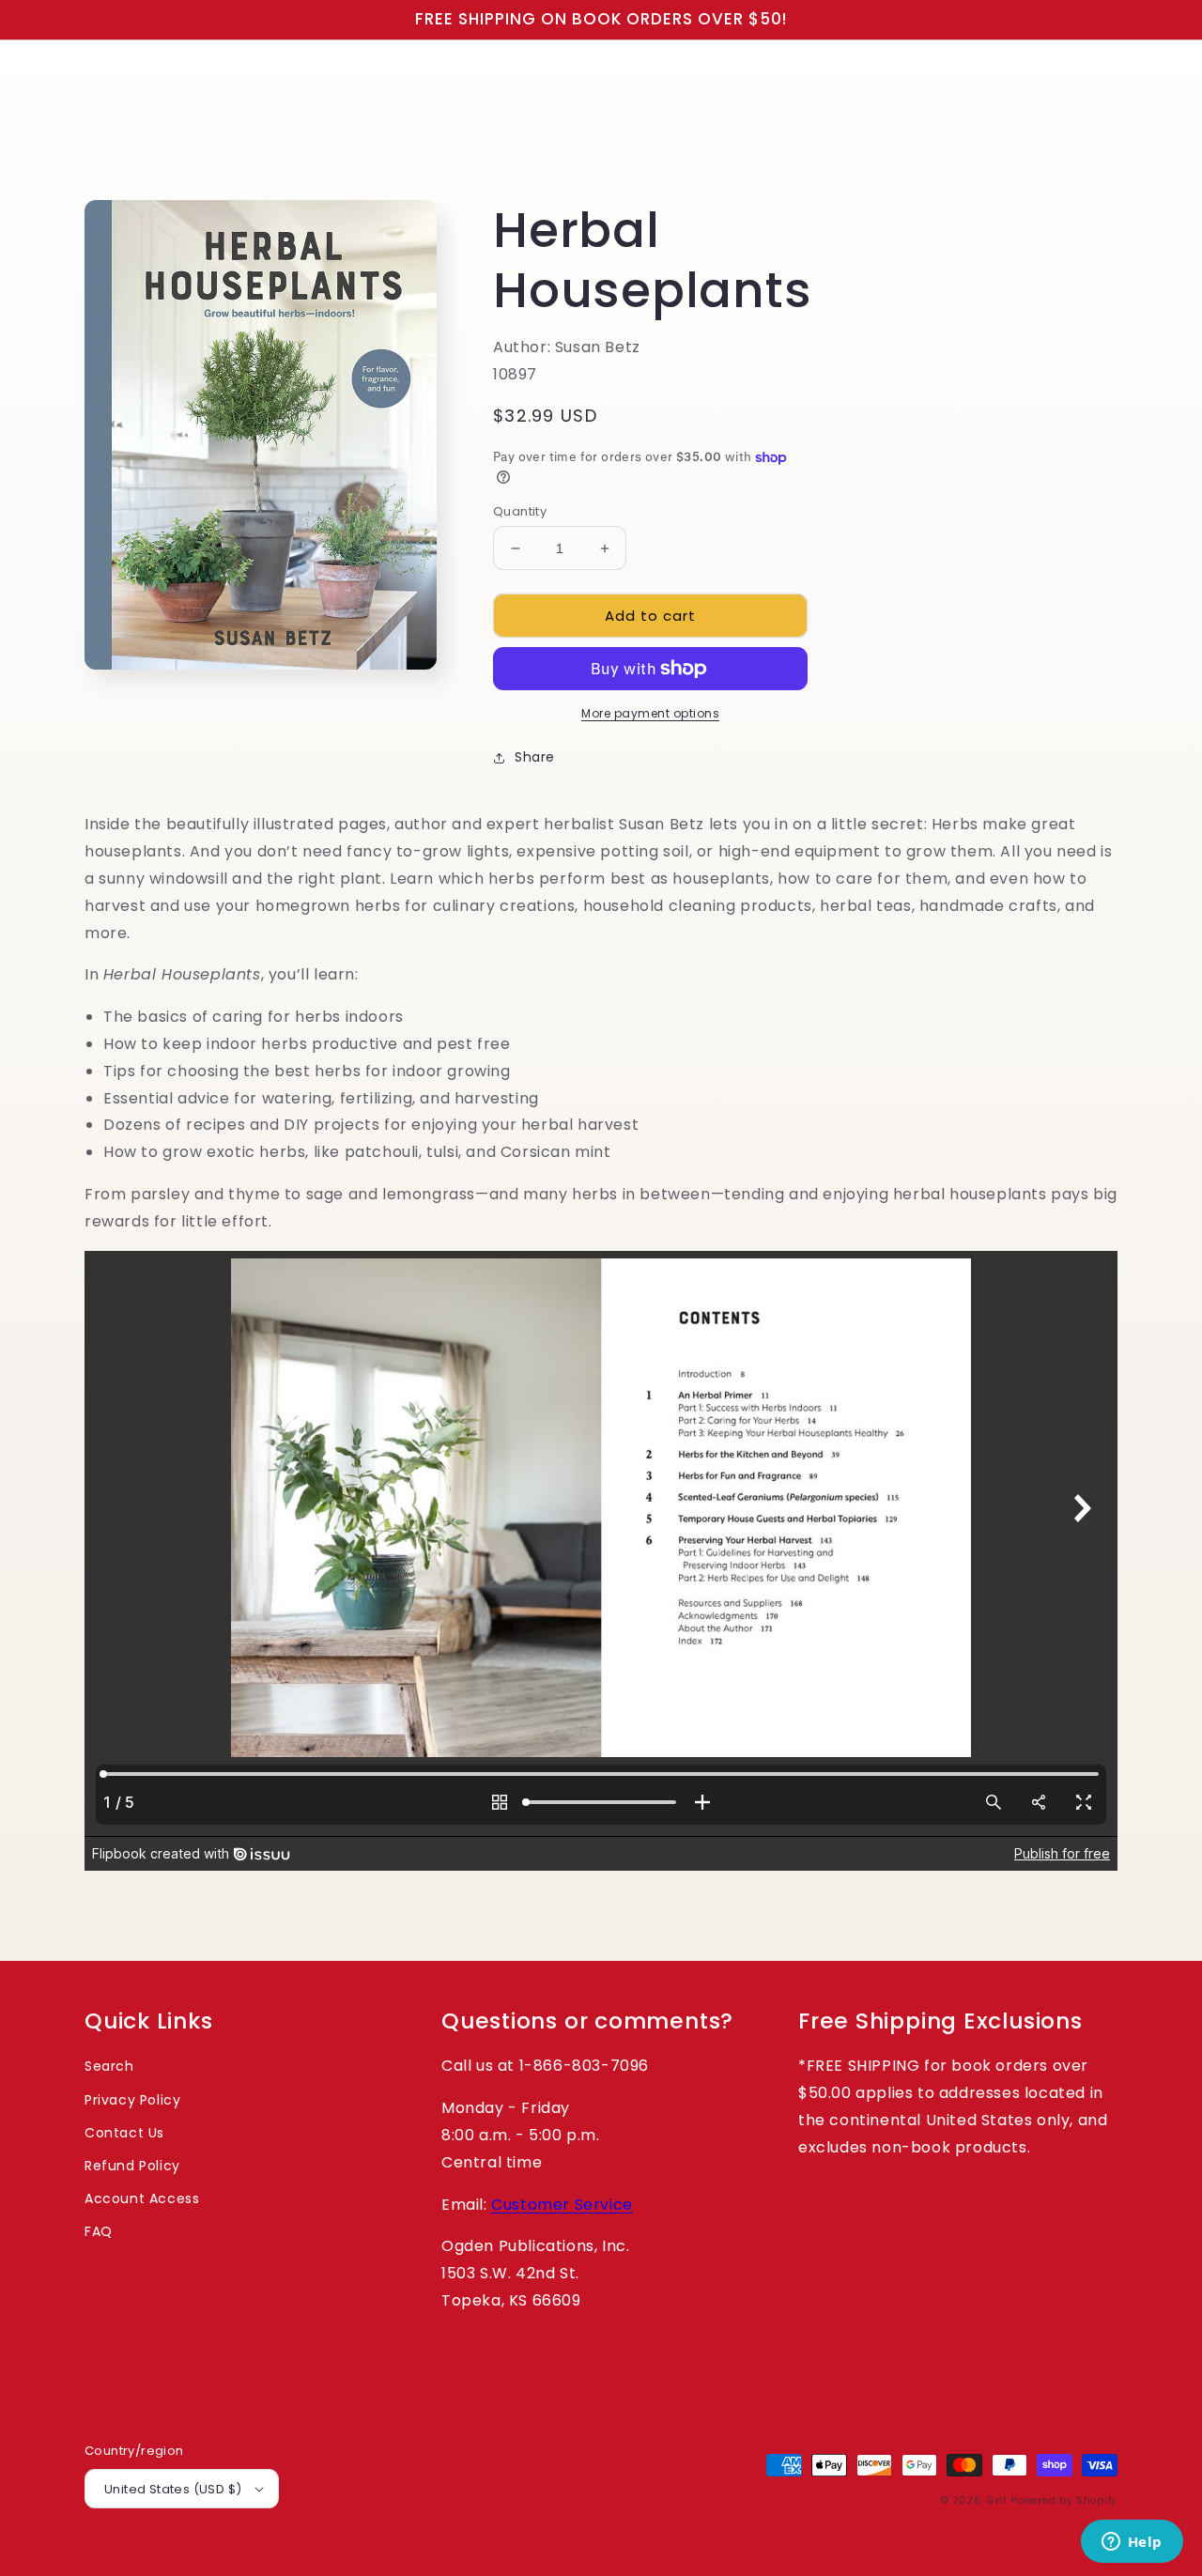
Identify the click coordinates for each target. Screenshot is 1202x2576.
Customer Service (562, 2205)
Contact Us (124, 2133)
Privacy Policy (132, 2100)
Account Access (142, 2198)
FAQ (99, 2231)
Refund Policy (132, 2166)
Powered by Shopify (1064, 2500)
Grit (997, 2500)
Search (109, 2066)
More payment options (650, 713)
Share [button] (535, 757)
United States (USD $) (173, 2489)
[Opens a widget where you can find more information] (1132, 2543)
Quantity (520, 511)
